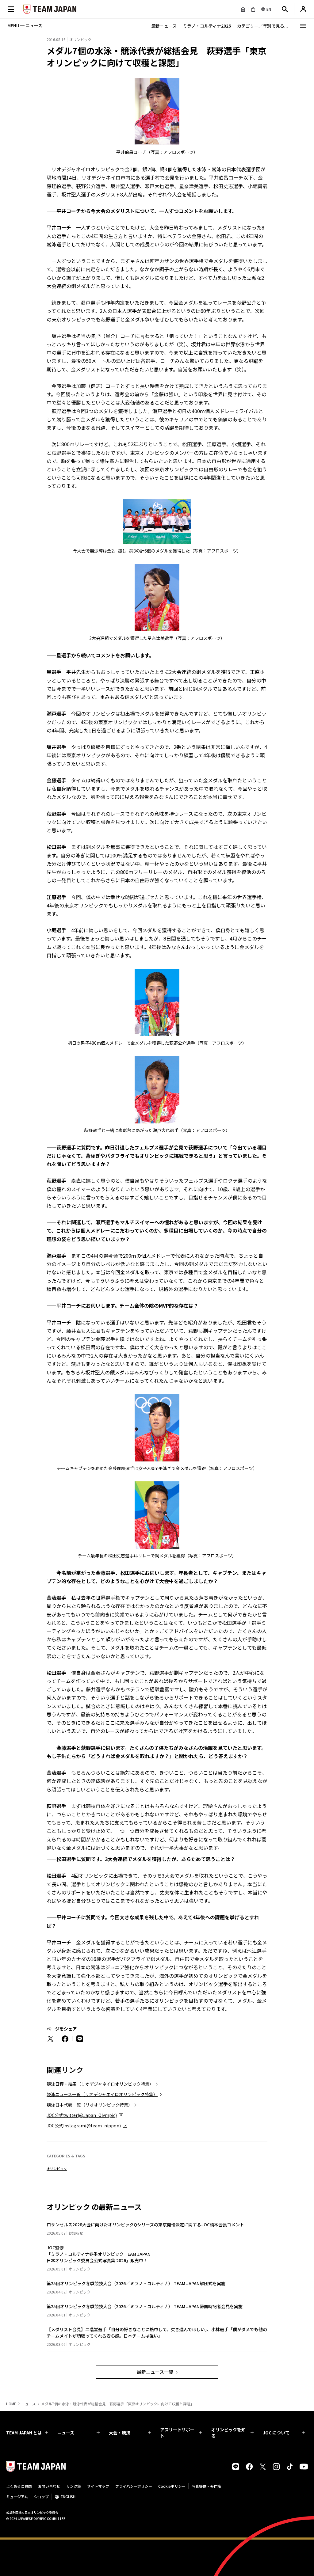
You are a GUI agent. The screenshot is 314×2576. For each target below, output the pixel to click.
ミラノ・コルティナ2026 (207, 26)
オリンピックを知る (228, 2433)
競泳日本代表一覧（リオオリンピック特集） (90, 2105)
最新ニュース (164, 26)
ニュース (29, 2404)
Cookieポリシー (172, 2486)
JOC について (276, 2433)
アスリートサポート (177, 2433)
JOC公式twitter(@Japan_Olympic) (82, 2115)
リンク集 (74, 2486)
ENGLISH (68, 2496)
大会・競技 (120, 2433)
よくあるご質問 (19, 2486)
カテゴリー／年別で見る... (262, 26)
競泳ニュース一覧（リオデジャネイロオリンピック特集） (102, 2094)
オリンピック (57, 2168)
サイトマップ (98, 2486)
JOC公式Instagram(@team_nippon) (84, 2126)
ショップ (41, 2496)
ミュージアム (17, 2496)
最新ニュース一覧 (155, 2372)
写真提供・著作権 (206, 2486)
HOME (11, 2404)
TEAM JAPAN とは (24, 2433)
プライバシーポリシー (134, 2486)
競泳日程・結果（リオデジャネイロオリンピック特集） (100, 2084)
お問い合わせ (49, 2486)
